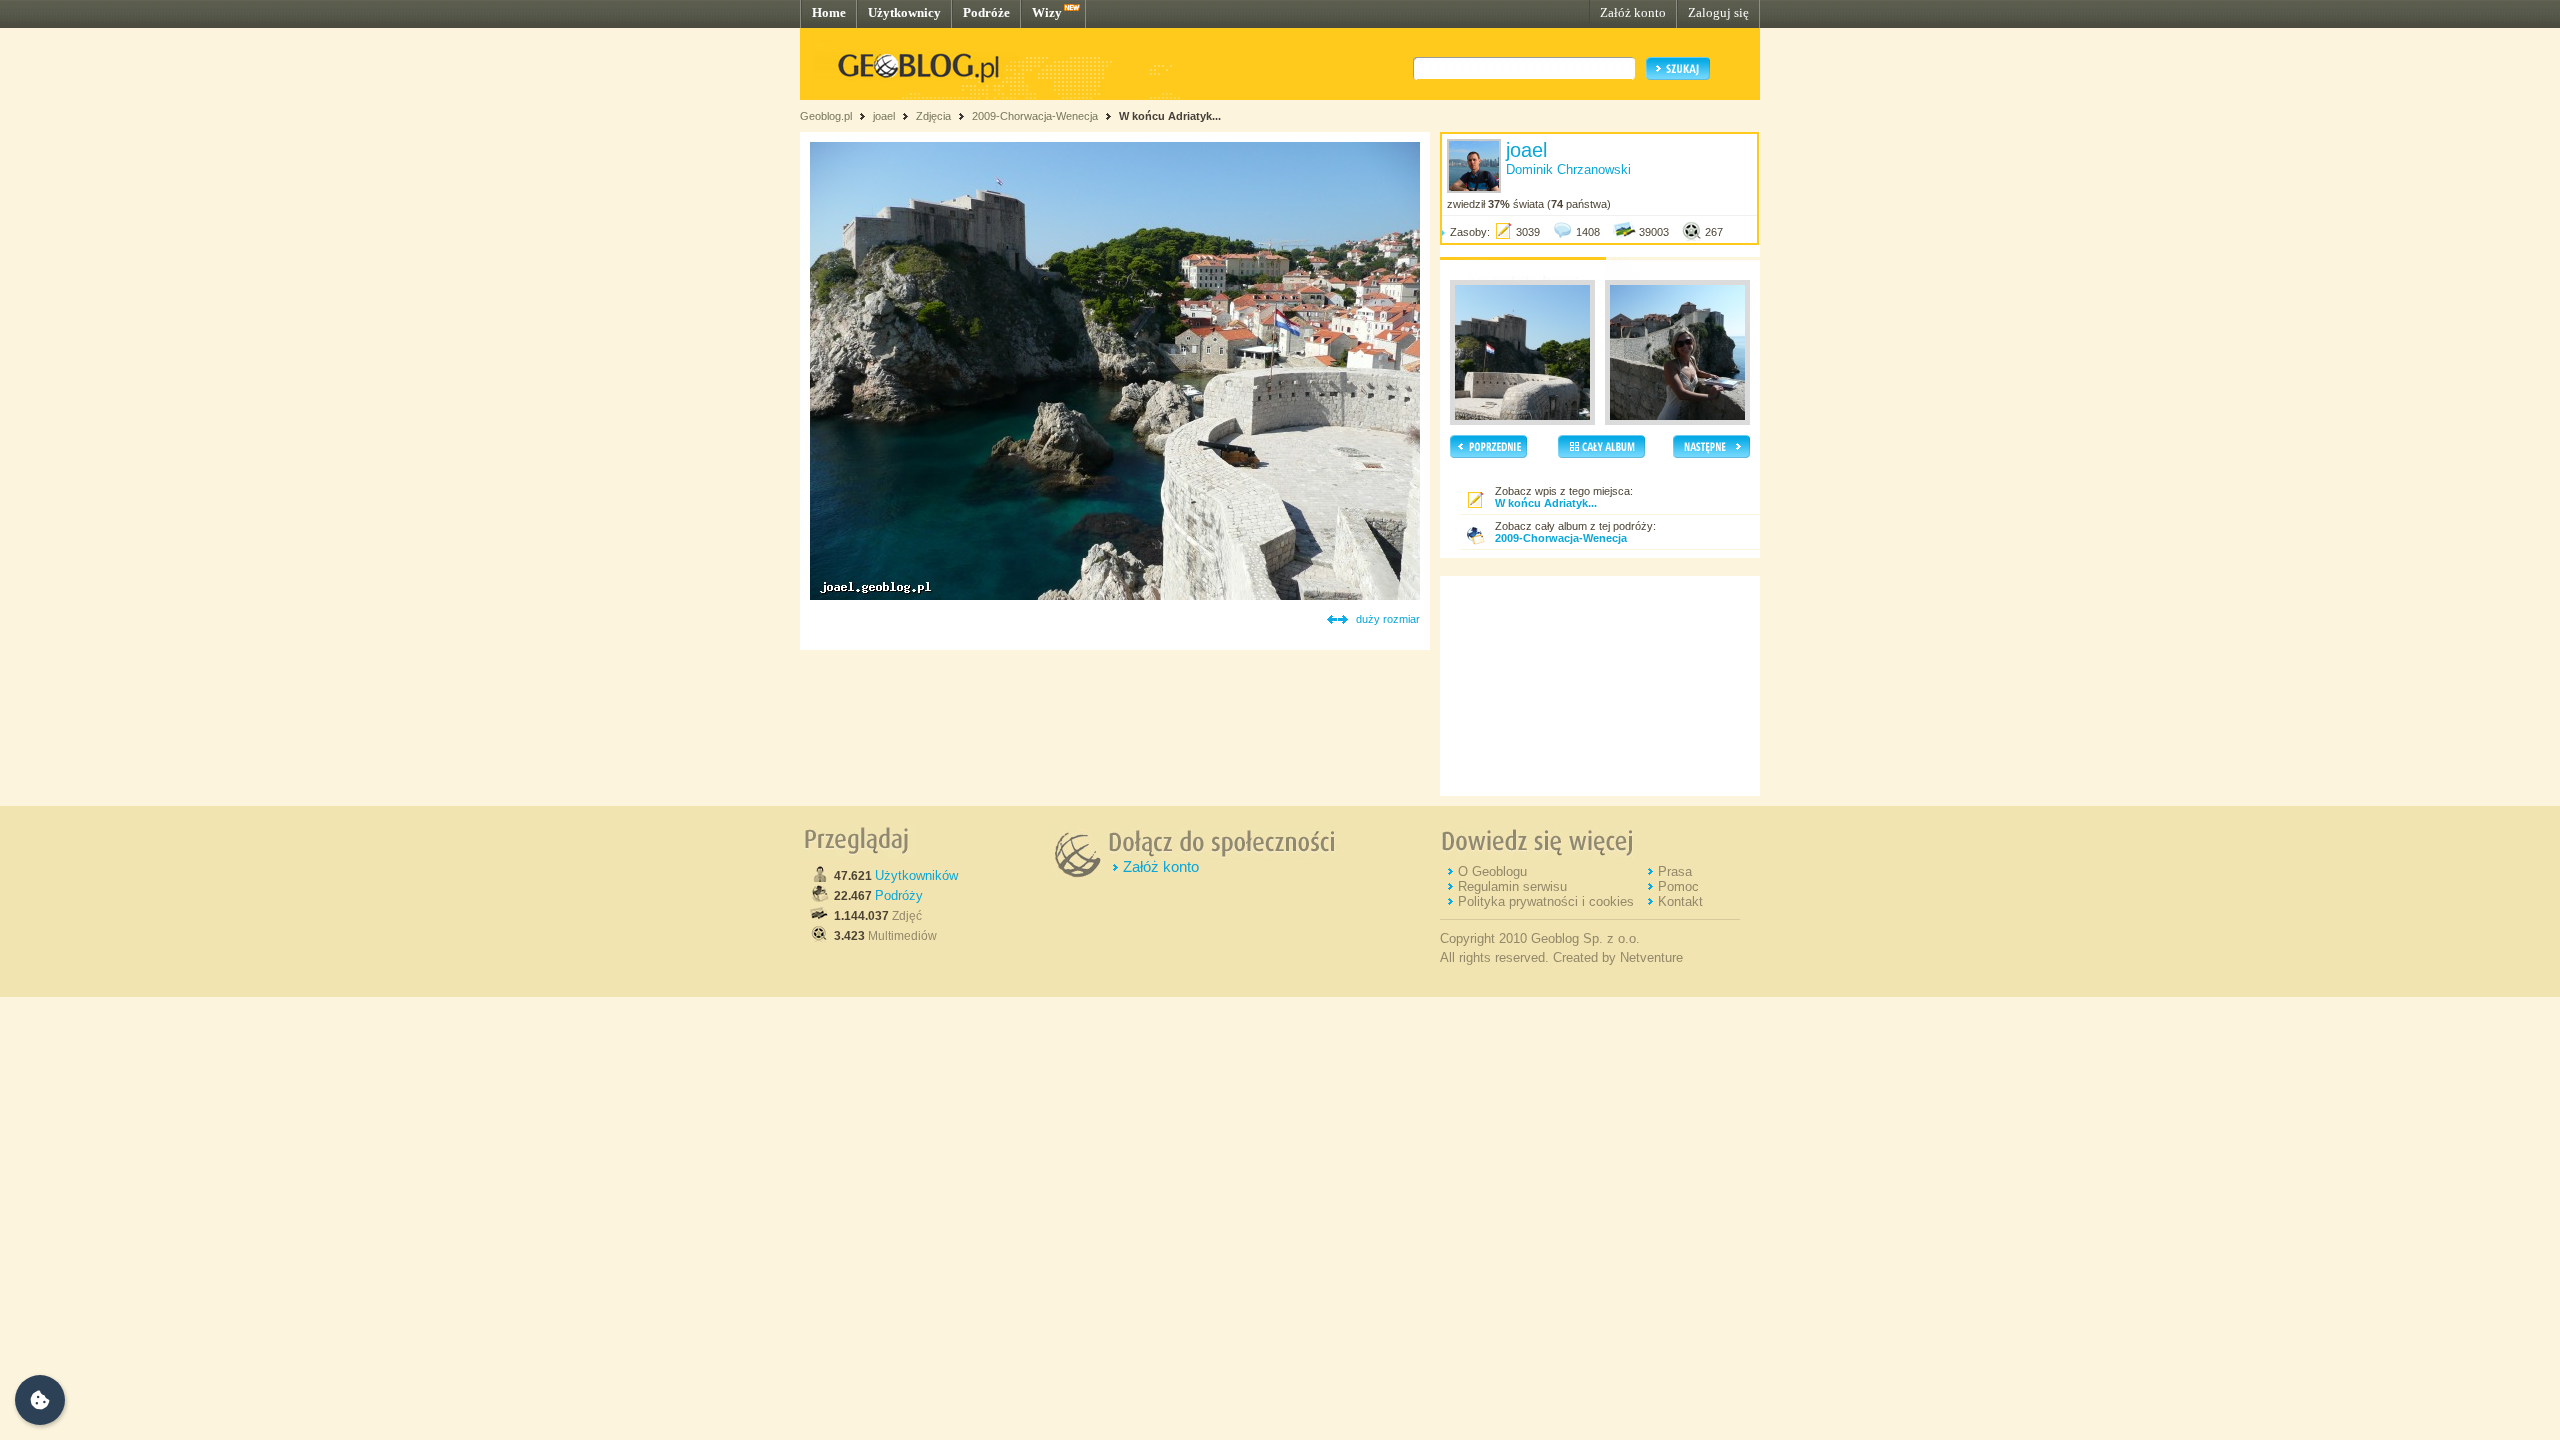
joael (884, 116)
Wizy (1047, 12)
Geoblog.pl (826, 116)
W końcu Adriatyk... (1170, 116)
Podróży (899, 895)
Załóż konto (1633, 12)
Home (829, 12)
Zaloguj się (1718, 12)
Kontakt (1680, 901)
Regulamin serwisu (1512, 886)
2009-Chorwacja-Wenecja (1035, 116)
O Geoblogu (1492, 871)
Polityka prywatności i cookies (1546, 901)
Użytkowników (916, 875)
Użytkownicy (904, 12)
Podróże (986, 12)
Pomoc (1678, 886)
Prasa (1675, 871)
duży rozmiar (1388, 619)
